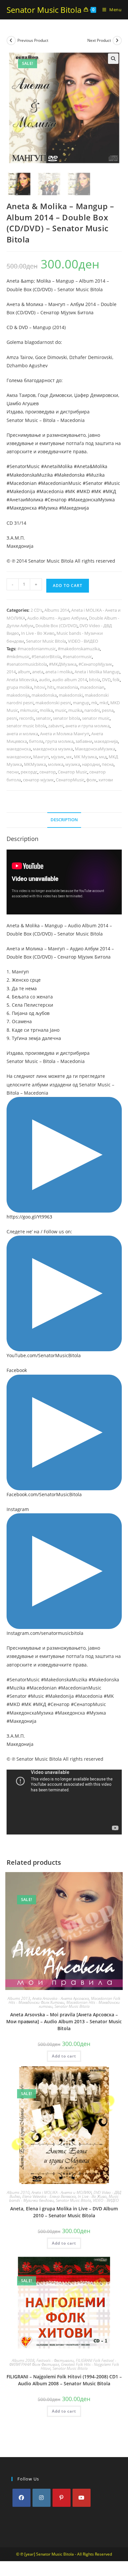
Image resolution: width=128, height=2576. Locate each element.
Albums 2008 (23, 2360)
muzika (75, 710)
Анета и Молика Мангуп (65, 734)
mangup (81, 703)
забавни (84, 741)
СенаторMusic (70, 780)
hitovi (40, 687)
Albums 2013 (19, 1998)
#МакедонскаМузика (91, 500)
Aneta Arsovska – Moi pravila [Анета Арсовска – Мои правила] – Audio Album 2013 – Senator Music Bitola (64, 2021)
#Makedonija (21, 491)
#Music (112, 483)
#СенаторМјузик (95, 664)
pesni (12, 718)
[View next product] (117, 41)
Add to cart (68, 586)
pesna (108, 710)
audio (45, 680)
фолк (91, 780)
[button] (113, 59)
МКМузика (35, 764)
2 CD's (36, 610)
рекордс (29, 772)
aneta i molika (59, 672)
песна (108, 764)
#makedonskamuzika (79, 649)
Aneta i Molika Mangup (97, 672)
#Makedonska (69, 475)
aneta (38, 672)
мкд (103, 757)
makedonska (44, 695)
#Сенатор (56, 500)
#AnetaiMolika (57, 466)
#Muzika (95, 475)
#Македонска (22, 508)
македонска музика (53, 749)
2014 (11, 672)
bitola (95, 680)
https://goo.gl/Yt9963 (29, 1217)
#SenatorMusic (23, 466)
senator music (96, 718)
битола (36, 741)
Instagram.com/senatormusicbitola (45, 1633)
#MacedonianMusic (60, 483)
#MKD (83, 491)
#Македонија (74, 508)
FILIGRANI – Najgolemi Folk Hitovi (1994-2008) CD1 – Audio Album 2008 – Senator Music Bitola (64, 2380)
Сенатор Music (73, 772)
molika (46, 710)
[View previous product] (11, 41)
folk (116, 680)
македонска (19, 749)
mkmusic (29, 710)
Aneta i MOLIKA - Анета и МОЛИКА (62, 2192)
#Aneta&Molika (91, 466)
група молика (59, 741)
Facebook (17, 1370)
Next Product (99, 40)
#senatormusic (77, 657)
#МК (96, 491)
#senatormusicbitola (27, 664)
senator (43, 718)
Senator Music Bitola (44, 10)
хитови (106, 780)
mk (94, 703)
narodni (92, 710)
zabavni (56, 726)
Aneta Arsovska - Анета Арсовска (61, 1998)
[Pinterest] (62, 2498)
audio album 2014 (70, 680)
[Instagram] (42, 2498)
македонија (106, 741)
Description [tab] (64, 820)
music (61, 710)
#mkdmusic (18, 657)
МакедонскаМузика (95, 749)
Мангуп (41, 757)
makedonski (71, 695)
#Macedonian (22, 483)
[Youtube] (82, 2498)
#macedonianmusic (37, 649)
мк (69, 757)
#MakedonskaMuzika (30, 475)
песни (13, 772)
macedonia (67, 687)
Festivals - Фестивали (55, 2360)
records (26, 718)
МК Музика (85, 757)
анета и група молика (87, 726)
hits (51, 687)
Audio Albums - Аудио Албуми (57, 618)
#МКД (109, 491)
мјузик (58, 757)
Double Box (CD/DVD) (56, 626)
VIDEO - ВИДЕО (83, 641)
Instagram (18, 1509)
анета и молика (22, 734)
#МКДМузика (63, 664)
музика (73, 764)
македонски (19, 757)
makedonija (18, 695)
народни (91, 764)
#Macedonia (50, 491)
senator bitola (66, 718)
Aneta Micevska (22, 680)
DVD (106, 680)
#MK (70, 491)
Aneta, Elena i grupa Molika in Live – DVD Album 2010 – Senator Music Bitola (64, 2212)
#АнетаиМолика (25, 500)
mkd (104, 703)
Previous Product (33, 40)
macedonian (92, 687)
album (24, 672)
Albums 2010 (18, 2192)
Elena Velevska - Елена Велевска (49, 2196)
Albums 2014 (57, 610)
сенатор (48, 772)
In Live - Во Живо (38, 633)
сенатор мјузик (38, 780)
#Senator (93, 483)
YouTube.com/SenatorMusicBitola (44, 1355)
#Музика (48, 508)
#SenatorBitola (46, 657)
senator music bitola (26, 726)
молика (56, 764)
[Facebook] (21, 2498)
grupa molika (19, 687)
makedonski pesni (53, 703)
